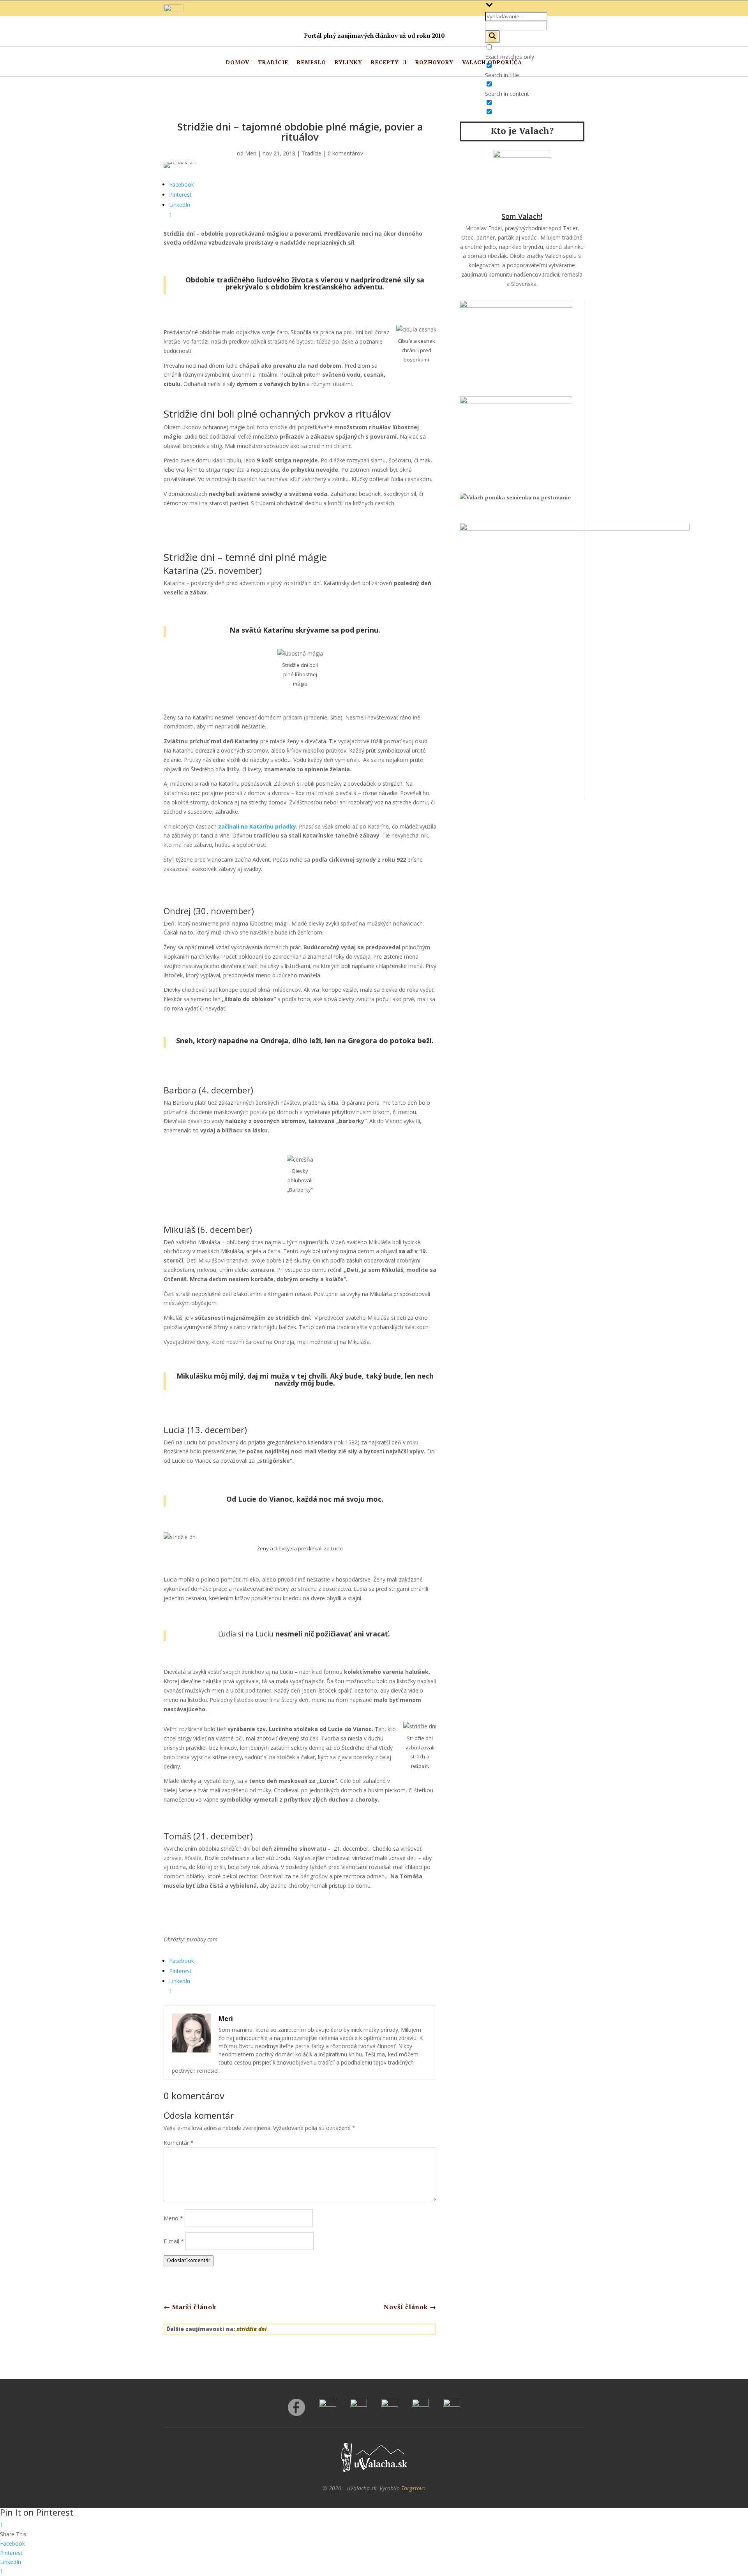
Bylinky (348, 63)
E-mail (174, 2241)
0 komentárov (345, 153)
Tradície (273, 63)
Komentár (179, 2143)
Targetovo (413, 2488)
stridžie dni (252, 2329)
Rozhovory (434, 63)
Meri (251, 153)
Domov (238, 63)
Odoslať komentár (189, 2260)
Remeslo (311, 63)
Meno (173, 2218)
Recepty (385, 63)
